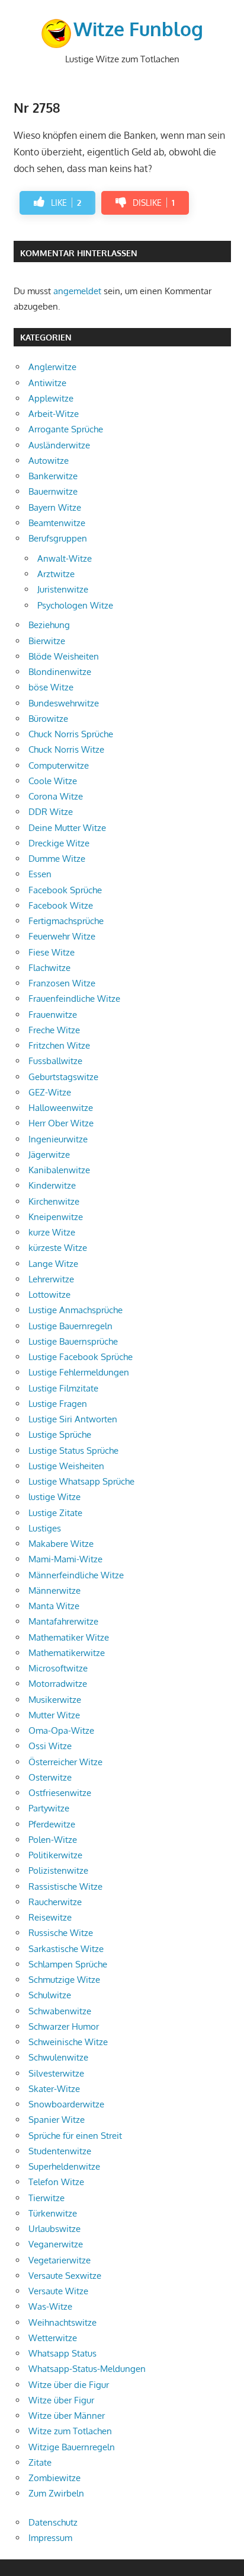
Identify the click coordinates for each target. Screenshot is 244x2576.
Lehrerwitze (51, 1279)
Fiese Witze (52, 952)
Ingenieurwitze (58, 1139)
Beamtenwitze (57, 523)
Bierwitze (47, 641)
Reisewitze (50, 1917)
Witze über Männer (67, 2416)
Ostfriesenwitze (60, 1793)
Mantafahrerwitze (63, 1621)
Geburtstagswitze (63, 1077)
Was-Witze (50, 2306)
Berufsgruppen (58, 538)
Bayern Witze (55, 507)
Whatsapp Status (62, 2353)
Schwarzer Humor (64, 2026)
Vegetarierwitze (60, 2260)
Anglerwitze (52, 367)
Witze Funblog (138, 29)
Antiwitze (47, 383)
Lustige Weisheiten (66, 1466)
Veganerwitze (56, 2244)
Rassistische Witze (65, 1886)
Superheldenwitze (64, 2166)
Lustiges (45, 1528)
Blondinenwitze (60, 672)
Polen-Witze (53, 1840)
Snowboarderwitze (66, 2104)
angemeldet (77, 291)
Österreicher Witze (65, 1762)
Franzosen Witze (62, 983)
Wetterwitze (53, 2338)
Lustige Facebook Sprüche (81, 1357)
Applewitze (51, 398)
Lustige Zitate (55, 1513)
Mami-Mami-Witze (65, 1559)
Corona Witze (56, 796)
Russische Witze (61, 1933)
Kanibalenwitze (59, 1170)
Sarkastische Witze (66, 1949)
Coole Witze (53, 781)
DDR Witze (51, 812)
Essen (40, 874)
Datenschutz (53, 2522)
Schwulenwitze (58, 2057)
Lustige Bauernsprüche (73, 1341)
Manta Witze (54, 1606)
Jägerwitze (49, 1155)
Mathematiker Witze (69, 1637)
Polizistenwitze (58, 1870)
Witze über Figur (61, 2400)
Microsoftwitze (58, 1668)
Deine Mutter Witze (67, 828)
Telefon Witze (56, 2182)
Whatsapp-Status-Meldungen (87, 2369)
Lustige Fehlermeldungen (79, 1372)
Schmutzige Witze (64, 1980)
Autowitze (49, 461)
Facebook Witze (61, 905)
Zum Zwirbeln (56, 2493)
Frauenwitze (53, 1015)
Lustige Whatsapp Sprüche (81, 1481)
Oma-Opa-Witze (61, 1730)
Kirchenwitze (54, 1201)
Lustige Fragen (58, 1404)
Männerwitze (54, 1591)
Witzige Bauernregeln (72, 2447)
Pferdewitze (52, 1824)
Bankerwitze (53, 476)
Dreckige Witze (59, 843)
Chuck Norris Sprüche (71, 734)
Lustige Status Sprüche (73, 1451)
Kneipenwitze (56, 1217)
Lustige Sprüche (60, 1435)
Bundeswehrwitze (64, 703)
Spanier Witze (57, 2120)
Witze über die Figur (69, 2385)
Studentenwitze (60, 2151)
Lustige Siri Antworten (73, 1419)
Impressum (50, 2538)
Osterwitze (50, 1777)
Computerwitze (59, 765)
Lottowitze (49, 1295)
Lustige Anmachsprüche (76, 1310)
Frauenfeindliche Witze (74, 999)
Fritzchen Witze (59, 1045)
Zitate (40, 2462)
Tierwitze (46, 2198)
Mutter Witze (54, 1715)
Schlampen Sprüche (68, 1964)
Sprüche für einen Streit (75, 2136)
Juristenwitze (63, 589)
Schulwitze (50, 1995)
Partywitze (49, 1808)
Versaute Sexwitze (65, 2276)
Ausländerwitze (59, 445)
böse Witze (51, 687)
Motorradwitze (58, 1684)
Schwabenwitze (60, 2011)
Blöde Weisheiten (64, 656)
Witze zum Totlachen (70, 2431)
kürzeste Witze (58, 1248)
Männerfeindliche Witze (76, 1575)
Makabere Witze (61, 1544)
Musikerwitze (55, 1700)
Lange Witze (53, 1264)
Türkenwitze (53, 2213)
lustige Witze (54, 1497)
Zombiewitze (54, 2478)
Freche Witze (54, 1030)
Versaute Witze (58, 2291)
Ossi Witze (50, 1746)
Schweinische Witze (68, 2042)
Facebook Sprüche (65, 890)
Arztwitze (56, 574)
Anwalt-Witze (65, 558)
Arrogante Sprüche (66, 429)
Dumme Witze (57, 859)
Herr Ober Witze (61, 1123)
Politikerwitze (55, 1855)
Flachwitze (49, 968)
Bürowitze (48, 719)
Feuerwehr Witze (62, 936)
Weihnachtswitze (62, 2322)
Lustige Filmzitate (63, 1388)
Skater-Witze (54, 2089)
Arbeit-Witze (54, 414)
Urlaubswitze (54, 2229)
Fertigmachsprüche (66, 921)
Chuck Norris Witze (66, 749)
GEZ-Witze (50, 1092)
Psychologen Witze (75, 605)
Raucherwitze (55, 1902)
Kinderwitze (52, 1185)
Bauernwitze (53, 491)
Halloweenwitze (61, 1108)
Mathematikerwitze (67, 1653)
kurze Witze (52, 1232)
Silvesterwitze (56, 2073)
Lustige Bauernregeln (70, 1326)
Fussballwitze (55, 1061)
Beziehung (49, 625)
